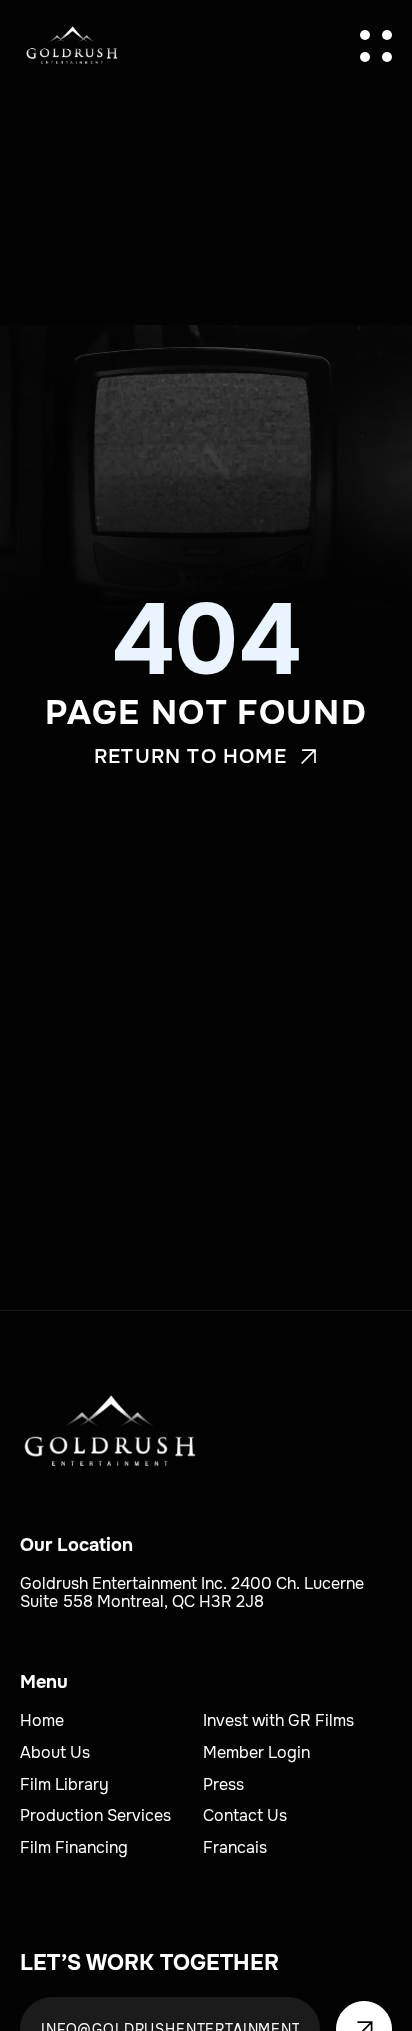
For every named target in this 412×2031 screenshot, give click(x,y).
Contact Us (245, 1815)
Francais (235, 1847)
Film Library (64, 1784)
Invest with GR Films (278, 1720)
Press (223, 1784)
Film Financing (74, 1847)
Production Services (95, 1815)
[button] (376, 46)
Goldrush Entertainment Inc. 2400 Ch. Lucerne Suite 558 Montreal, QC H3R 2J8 (194, 1592)
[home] (72, 45)
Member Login (256, 1752)
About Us (55, 1752)
